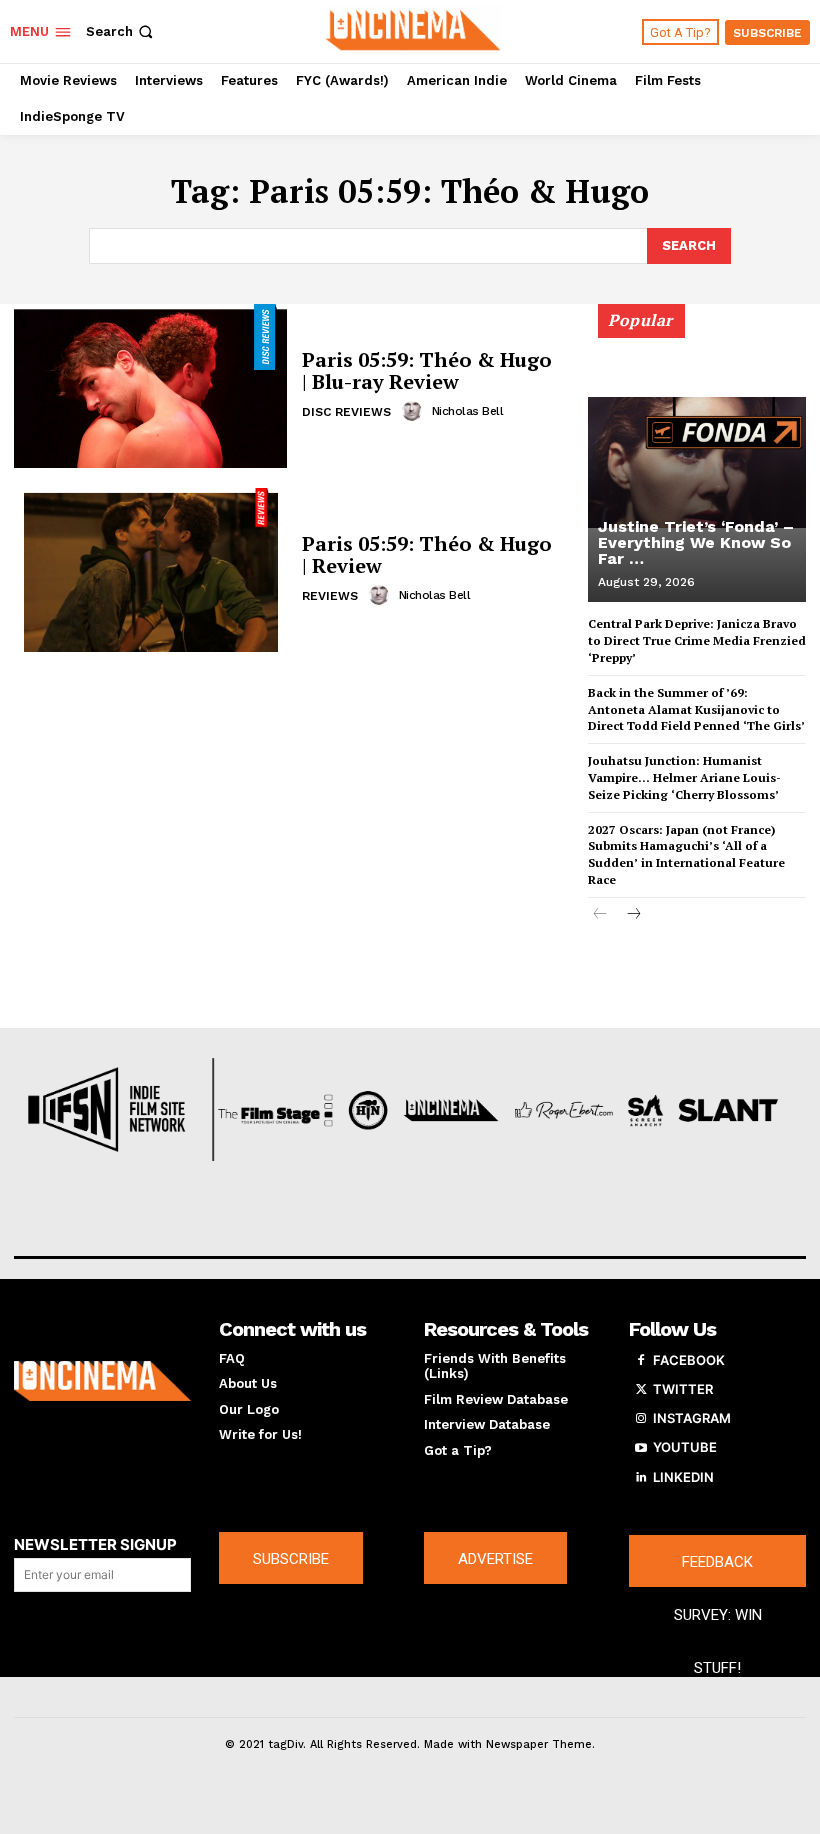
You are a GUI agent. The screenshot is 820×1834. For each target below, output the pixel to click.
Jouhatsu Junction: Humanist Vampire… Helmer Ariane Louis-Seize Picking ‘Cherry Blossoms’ (684, 777)
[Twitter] (641, 1390)
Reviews (330, 596)
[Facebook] (641, 1361)
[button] (121, 31)
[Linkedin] (641, 1478)
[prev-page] (600, 915)
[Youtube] (641, 1448)
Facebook (689, 1360)
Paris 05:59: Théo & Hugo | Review (427, 554)
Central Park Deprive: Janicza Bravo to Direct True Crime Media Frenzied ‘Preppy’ (697, 640)
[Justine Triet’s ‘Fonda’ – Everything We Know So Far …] (697, 462)
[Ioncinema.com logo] (102, 1381)
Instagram (692, 1418)
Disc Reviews (346, 412)
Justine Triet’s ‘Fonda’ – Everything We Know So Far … (696, 542)
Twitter (683, 1389)
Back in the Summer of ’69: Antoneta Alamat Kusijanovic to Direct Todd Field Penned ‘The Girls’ (696, 709)
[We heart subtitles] (412, 29)
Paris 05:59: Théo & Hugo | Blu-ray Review (427, 370)
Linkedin (683, 1477)
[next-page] (632, 915)
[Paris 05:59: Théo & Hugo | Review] (150, 570)
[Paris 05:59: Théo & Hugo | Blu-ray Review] (150, 386)
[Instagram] (641, 1419)
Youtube (685, 1447)
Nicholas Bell (468, 411)
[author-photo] (415, 411)
